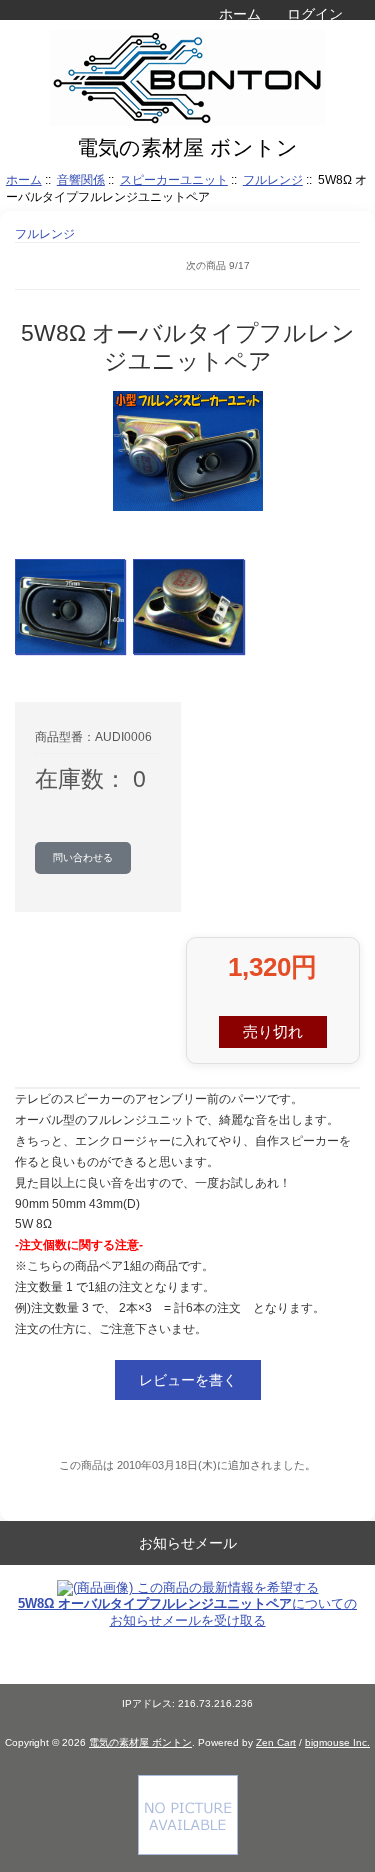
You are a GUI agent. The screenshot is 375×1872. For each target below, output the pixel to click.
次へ (345, 266)
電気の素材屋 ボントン (140, 1742)
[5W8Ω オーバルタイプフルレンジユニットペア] (70, 606)
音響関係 (81, 179)
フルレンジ (273, 179)
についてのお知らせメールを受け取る (187, 1611)
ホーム (240, 14)
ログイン (315, 14)
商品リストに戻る (45, 266)
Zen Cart (276, 1742)
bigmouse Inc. (337, 1742)
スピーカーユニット (174, 179)
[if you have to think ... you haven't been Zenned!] (188, 1850)
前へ (90, 266)
